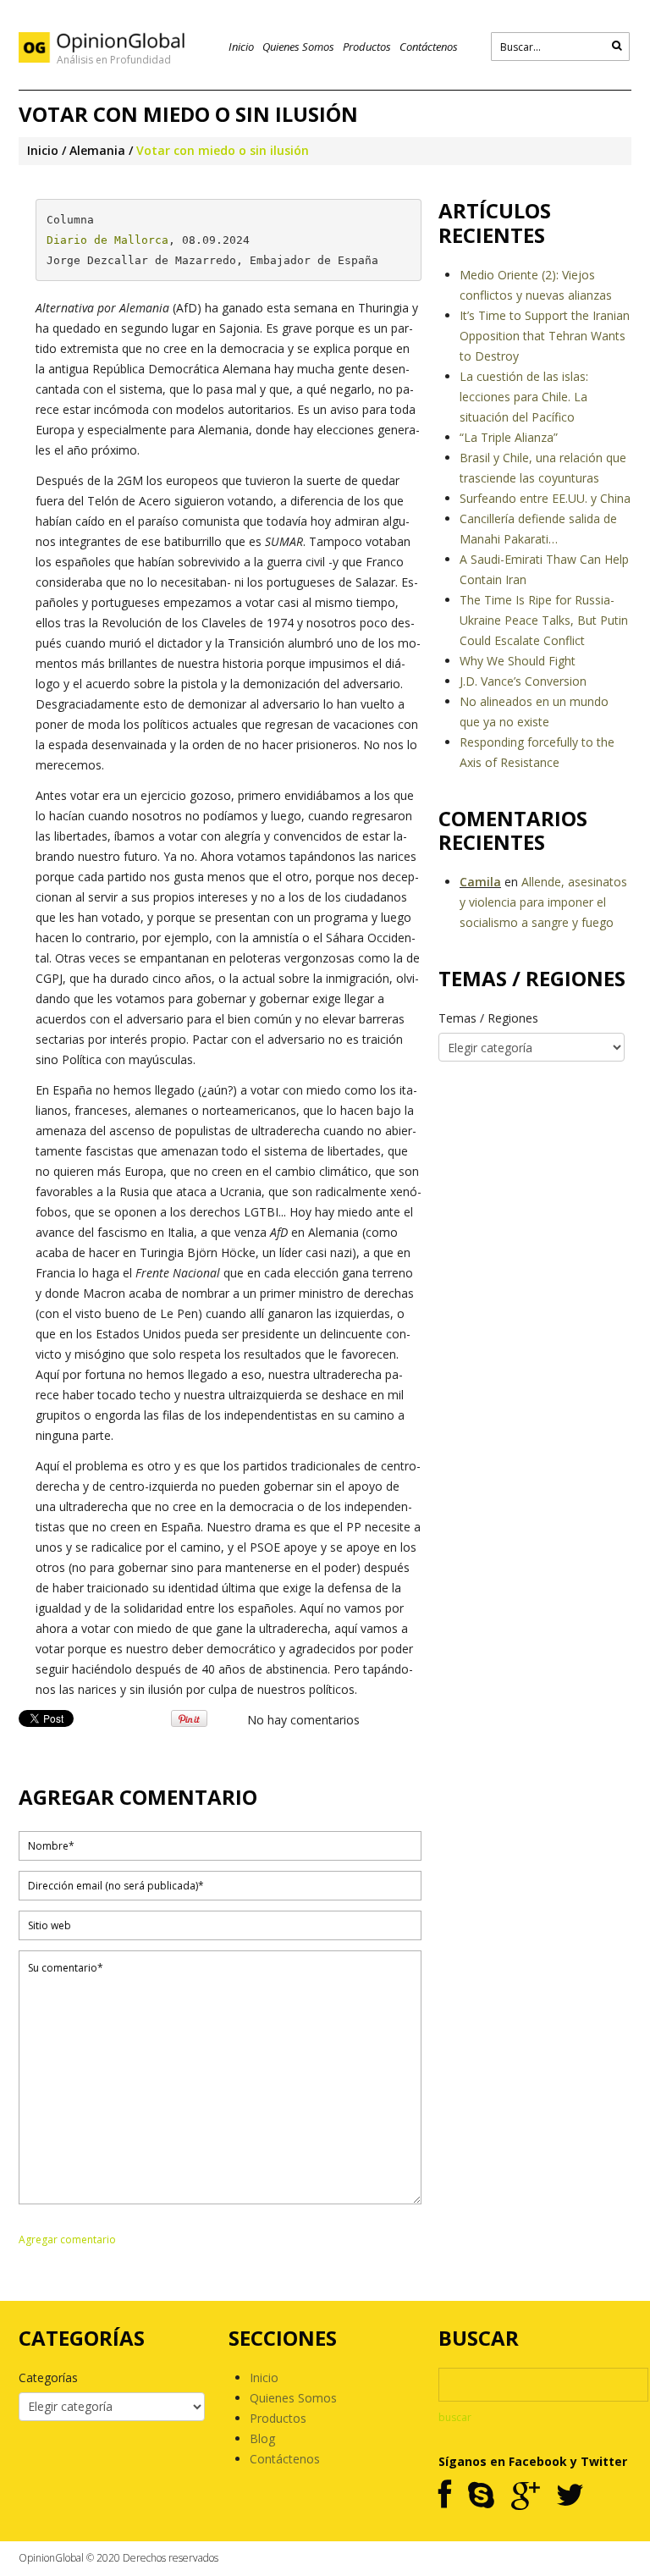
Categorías (48, 2377)
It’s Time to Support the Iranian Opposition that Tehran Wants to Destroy (545, 336)
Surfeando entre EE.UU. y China (545, 498)
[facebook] (445, 2496)
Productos (367, 47)
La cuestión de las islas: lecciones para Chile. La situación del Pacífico (524, 397)
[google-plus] (525, 2496)
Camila (480, 882)
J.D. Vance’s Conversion (523, 681)
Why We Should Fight (518, 661)
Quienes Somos (298, 47)
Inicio (241, 47)
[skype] (481, 2496)
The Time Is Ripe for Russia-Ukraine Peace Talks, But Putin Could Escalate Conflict (544, 620)
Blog (262, 2438)
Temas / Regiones (488, 1018)
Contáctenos (429, 47)
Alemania (97, 150)
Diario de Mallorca (107, 240)
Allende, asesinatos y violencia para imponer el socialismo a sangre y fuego (543, 902)
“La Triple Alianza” (509, 437)
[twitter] (570, 2496)
